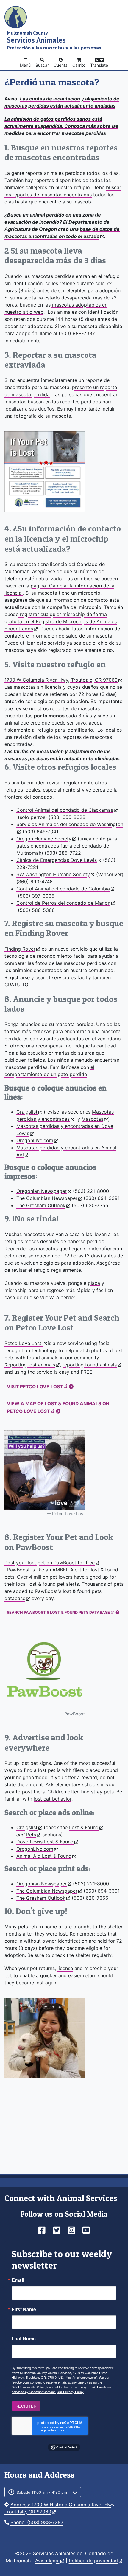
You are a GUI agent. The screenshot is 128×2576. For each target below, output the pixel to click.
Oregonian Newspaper (42, 1191)
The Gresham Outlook (41, 1205)
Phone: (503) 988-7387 (37, 2522)
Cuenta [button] (61, 65)
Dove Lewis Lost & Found (45, 1842)
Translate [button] (99, 65)
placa (94, 1283)
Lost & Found (84, 1827)
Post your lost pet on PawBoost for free (50, 1563)
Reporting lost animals (30, 1365)
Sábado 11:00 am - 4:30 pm (42, 2492)
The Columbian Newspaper (47, 1198)
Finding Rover (20, 949)
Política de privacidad (93, 2561)
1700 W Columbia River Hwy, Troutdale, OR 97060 (61, 680)
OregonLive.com (35, 1140)
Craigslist (27, 1112)
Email (18, 2280)
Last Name (24, 2339)
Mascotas (92, 1119)
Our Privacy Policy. (70, 2392)
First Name (24, 2309)
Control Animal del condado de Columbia (63, 889)
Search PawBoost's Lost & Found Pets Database (58, 1612)
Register (26, 2406)
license (65, 1968)
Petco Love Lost (24, 1343)
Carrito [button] (79, 65)
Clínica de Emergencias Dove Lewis (57, 860)
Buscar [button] (42, 65)
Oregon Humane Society (44, 839)
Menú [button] (25, 65)
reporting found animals (90, 1365)
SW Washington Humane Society (53, 874)
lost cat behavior (53, 1799)
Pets (31, 1835)
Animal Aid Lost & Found (44, 1856)
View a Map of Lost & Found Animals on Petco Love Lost (58, 1407)
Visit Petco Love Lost (35, 1387)
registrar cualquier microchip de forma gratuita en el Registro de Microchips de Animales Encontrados (61, 621)
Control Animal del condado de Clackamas (65, 810)
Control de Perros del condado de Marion (63, 903)
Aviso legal (47, 2561)
